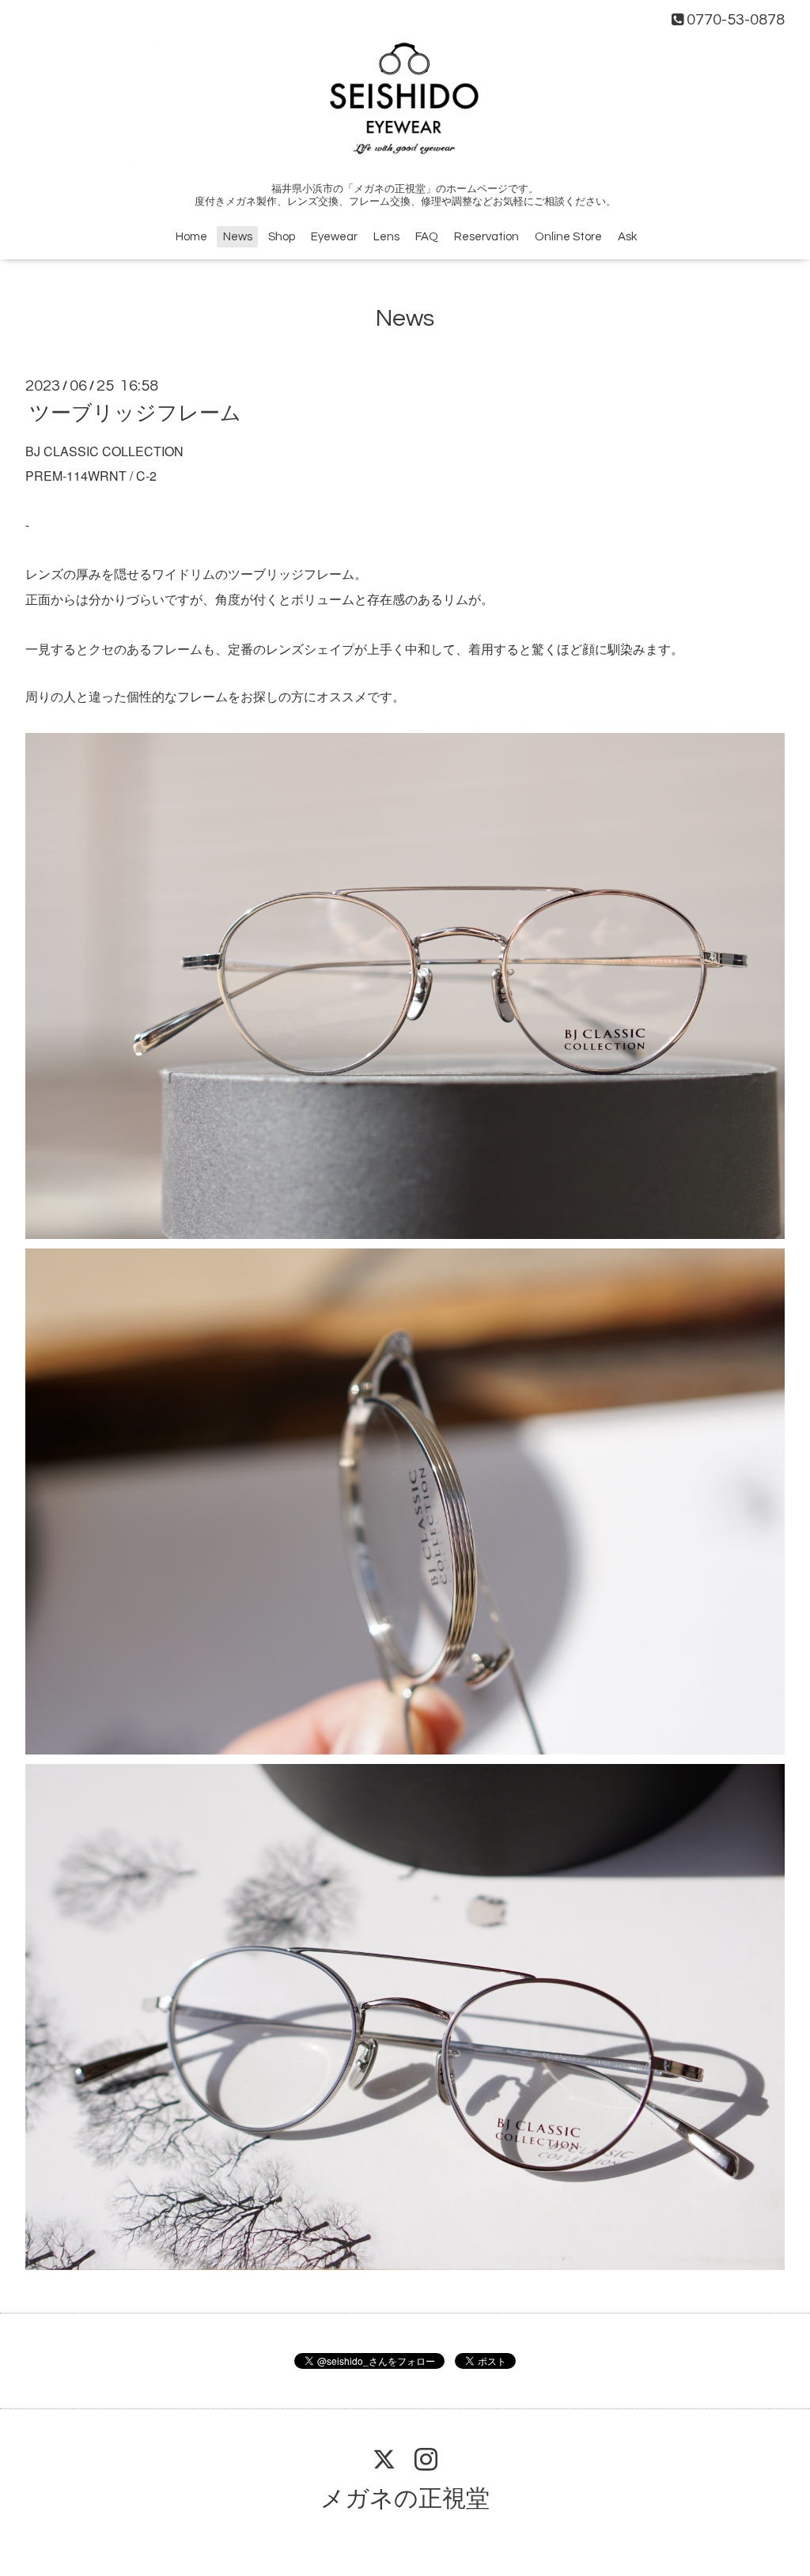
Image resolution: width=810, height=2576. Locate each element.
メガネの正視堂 (405, 2499)
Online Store (568, 237)
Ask (627, 237)
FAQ (427, 237)
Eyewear (334, 237)
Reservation (486, 237)
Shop (282, 237)
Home (191, 237)
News (238, 237)
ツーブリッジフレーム (135, 414)
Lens (386, 237)
